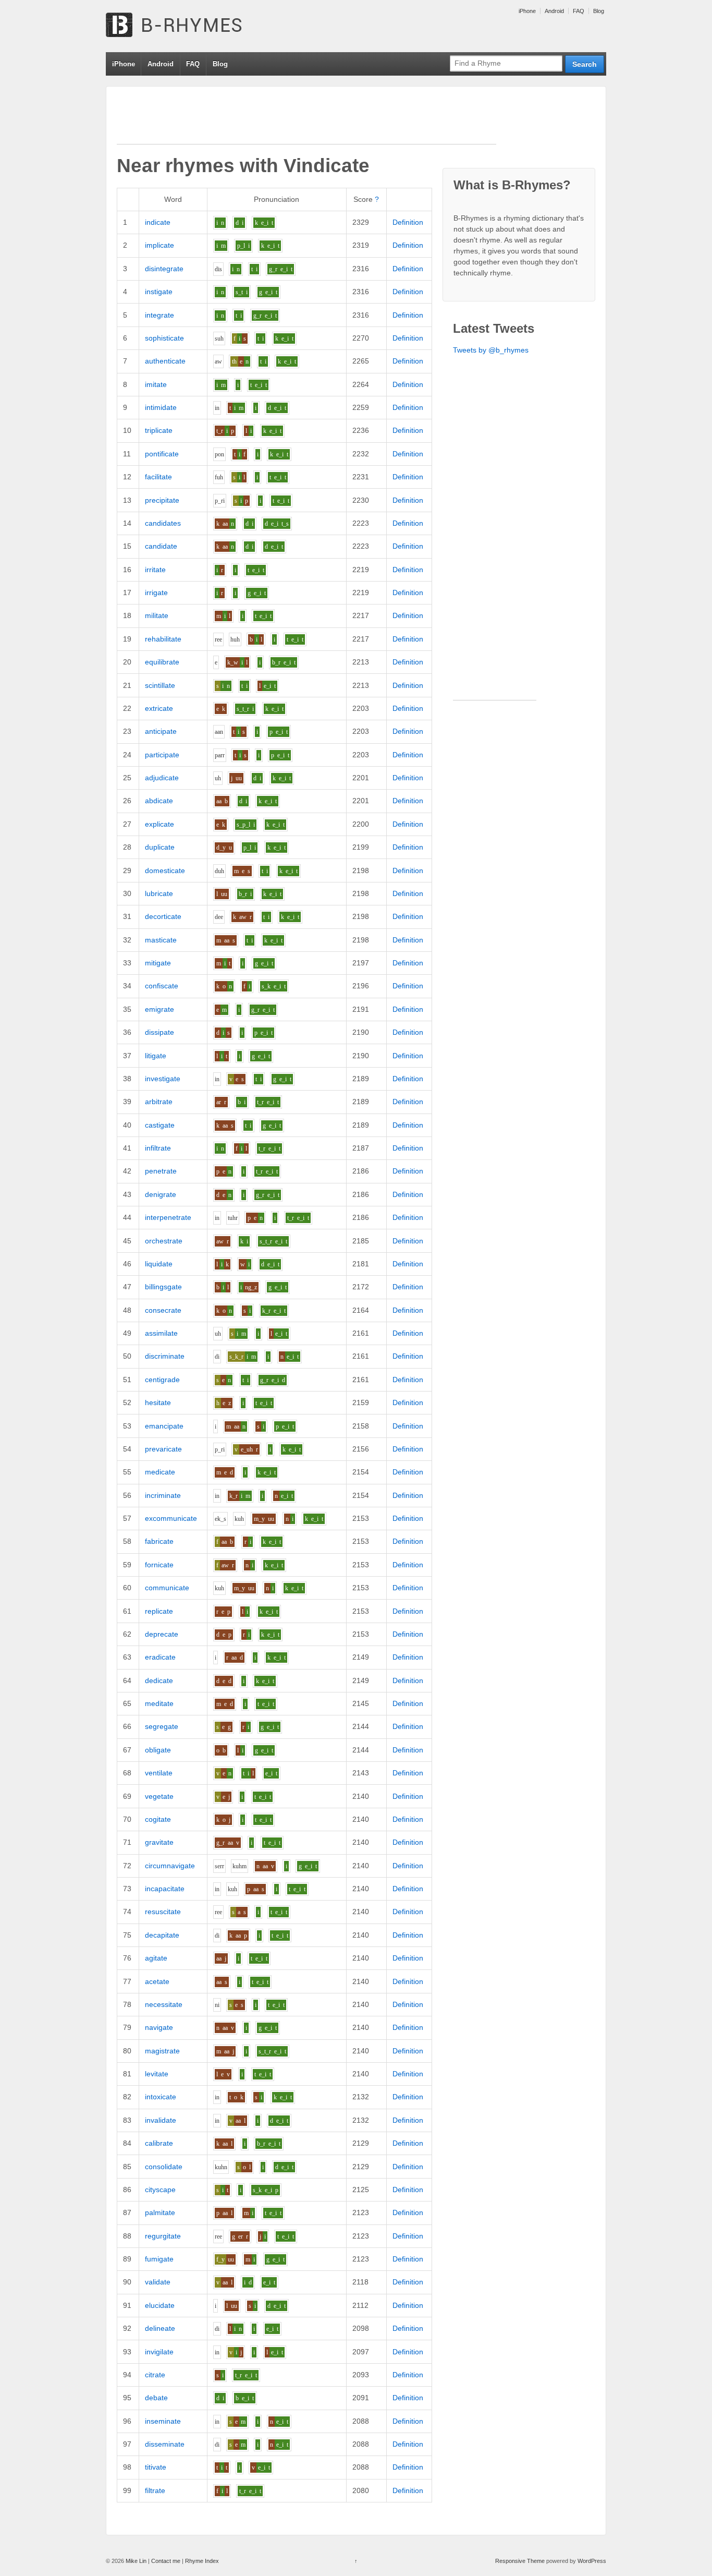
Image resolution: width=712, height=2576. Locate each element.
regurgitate (163, 2236)
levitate (157, 2074)
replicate (159, 1611)
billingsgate (163, 1287)
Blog (599, 11)
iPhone (527, 11)
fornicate (159, 1565)
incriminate (163, 1495)
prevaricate (163, 1449)
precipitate (162, 500)
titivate (156, 2467)
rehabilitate (163, 639)
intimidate (161, 407)
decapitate (162, 1935)
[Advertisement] (306, 120)
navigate (159, 2027)
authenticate (165, 361)
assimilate (161, 1333)
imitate (156, 384)
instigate (159, 292)
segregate (162, 1726)
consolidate (164, 2167)
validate (158, 2282)
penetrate (161, 1171)
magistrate (162, 2051)
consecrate (163, 1310)
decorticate (163, 916)
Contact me (166, 2561)
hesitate (158, 1402)
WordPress (592, 2561)
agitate (156, 1958)
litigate (156, 1056)
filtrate (155, 2490)
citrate (155, 2375)
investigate (163, 1079)
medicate (160, 1472)
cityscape (160, 2190)
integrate (159, 315)
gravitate (159, 1842)
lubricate (159, 893)
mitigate (158, 963)
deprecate (162, 1634)
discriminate (165, 1356)
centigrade (162, 1380)
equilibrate (162, 662)
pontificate (162, 454)
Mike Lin (136, 2561)
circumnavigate (170, 1866)
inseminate (163, 2421)
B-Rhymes (184, 26)
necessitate (164, 2004)
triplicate (159, 430)
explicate (159, 824)
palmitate (160, 2212)
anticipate (161, 731)
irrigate (156, 592)
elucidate (160, 2305)
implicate (159, 245)
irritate (155, 570)
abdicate (159, 801)
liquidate (159, 1264)
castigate (160, 1125)
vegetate (159, 1796)
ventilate (159, 1773)
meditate (159, 1703)
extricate (159, 708)
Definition (408, 222)
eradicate (160, 1657)
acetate (157, 1981)
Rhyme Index (202, 2561)
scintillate (160, 685)
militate (157, 615)
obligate (158, 1750)
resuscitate (163, 1912)
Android (554, 11)
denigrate (161, 1194)
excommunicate (171, 1518)
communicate (167, 1588)
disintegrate (164, 269)
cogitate (158, 1819)
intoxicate (161, 2097)
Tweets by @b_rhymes (491, 350)
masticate (161, 940)
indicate (158, 222)
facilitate (158, 477)
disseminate (165, 2444)
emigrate (159, 1009)
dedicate (159, 1680)
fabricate (159, 1541)
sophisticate (164, 338)
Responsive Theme (520, 2561)
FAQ (579, 11)
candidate (161, 546)
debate (156, 2398)
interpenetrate (168, 1217)
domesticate (165, 870)
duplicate (160, 847)
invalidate (161, 2120)
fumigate (159, 2259)
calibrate (159, 2143)
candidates (163, 523)
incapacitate (165, 1889)
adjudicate (162, 778)
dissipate (159, 1032)
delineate (160, 2328)
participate (162, 755)
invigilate (159, 2352)
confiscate (162, 986)
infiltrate (158, 1148)
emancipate (164, 1426)
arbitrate (159, 1102)
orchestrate (164, 1241)
